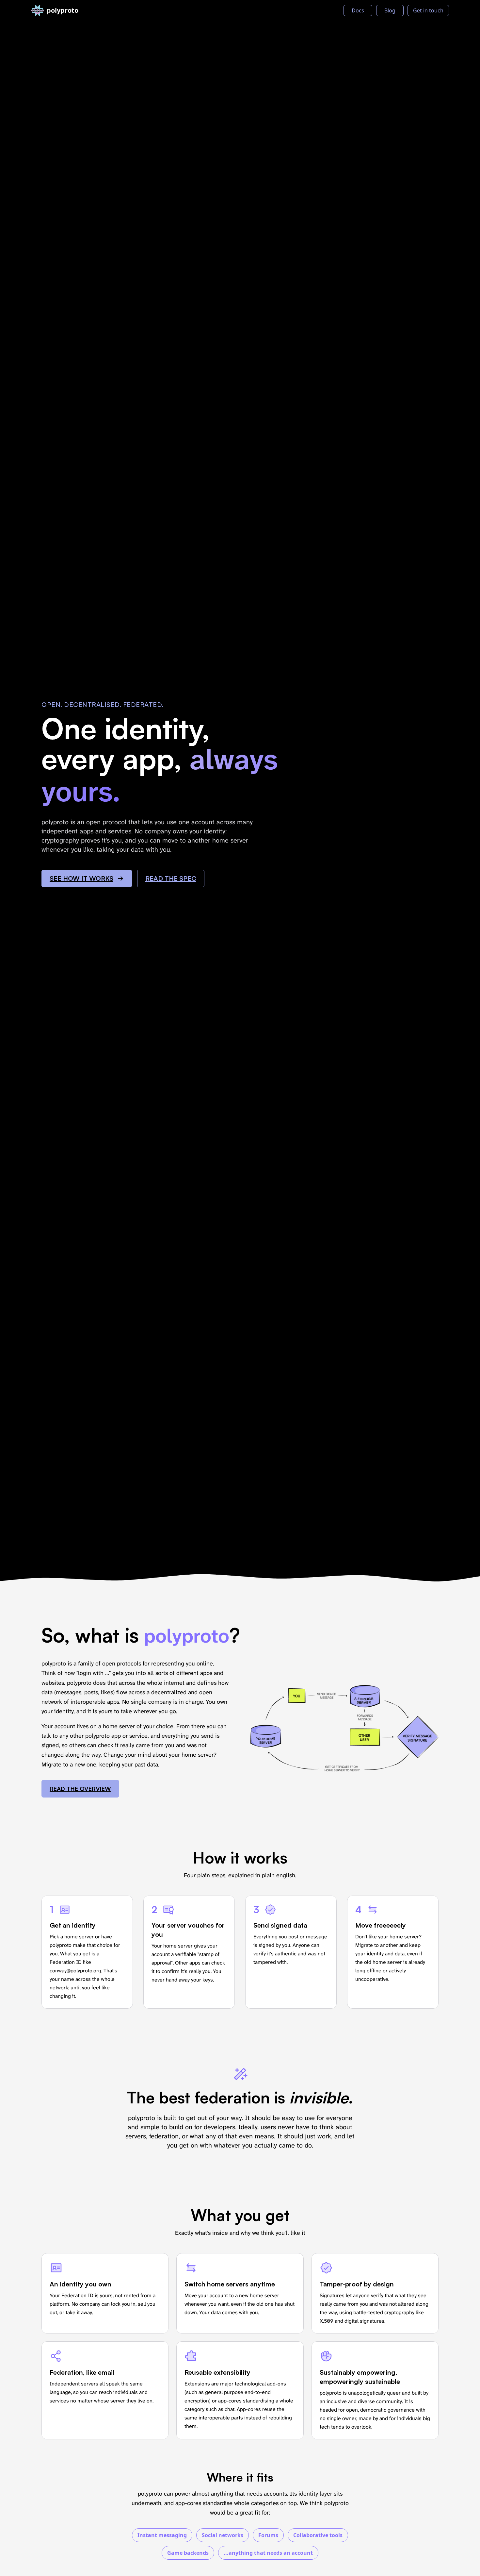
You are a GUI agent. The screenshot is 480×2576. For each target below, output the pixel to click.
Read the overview (80, 1789)
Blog (390, 10)
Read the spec (171, 878)
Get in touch (428, 10)
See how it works (81, 878)
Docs (358, 10)
